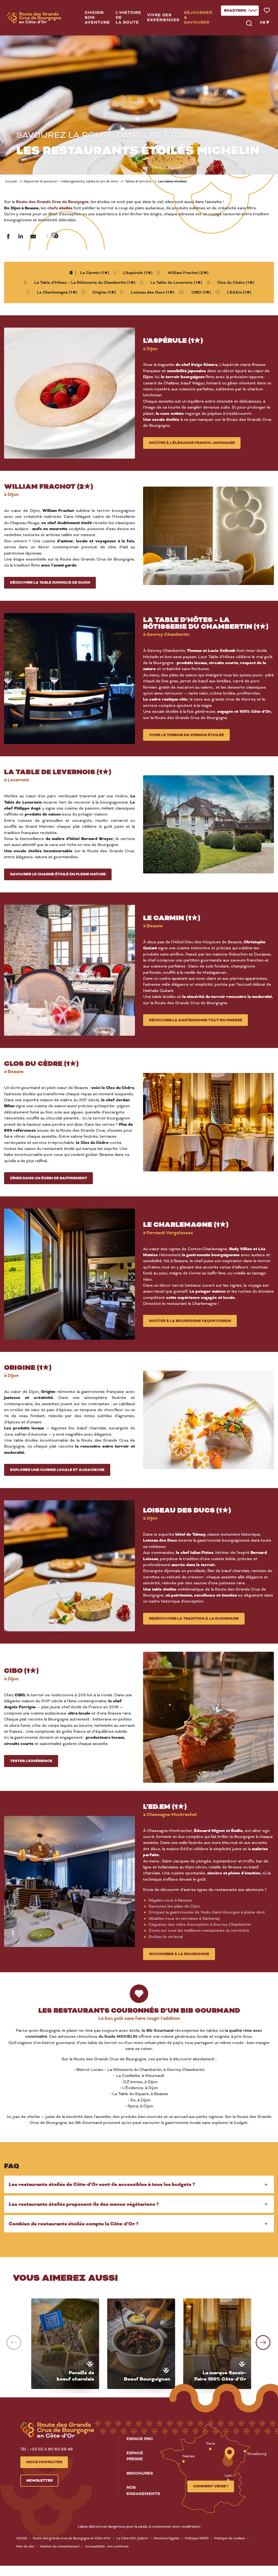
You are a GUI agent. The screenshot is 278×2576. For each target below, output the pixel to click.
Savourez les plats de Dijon (174, 1906)
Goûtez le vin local (166, 1937)
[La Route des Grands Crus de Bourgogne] (34, 18)
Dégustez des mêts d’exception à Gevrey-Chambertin (200, 1924)
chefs (60, 208)
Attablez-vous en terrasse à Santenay (184, 1918)
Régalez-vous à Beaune (170, 1900)
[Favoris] (267, 11)
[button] (98, 18)
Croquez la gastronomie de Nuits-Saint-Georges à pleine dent (207, 1912)
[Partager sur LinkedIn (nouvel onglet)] (21, 237)
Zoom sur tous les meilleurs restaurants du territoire (199, 1930)
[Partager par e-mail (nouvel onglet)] (33, 237)
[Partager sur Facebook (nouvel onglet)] (8, 237)
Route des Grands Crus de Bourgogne (52, 202)
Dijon (148, 377)
